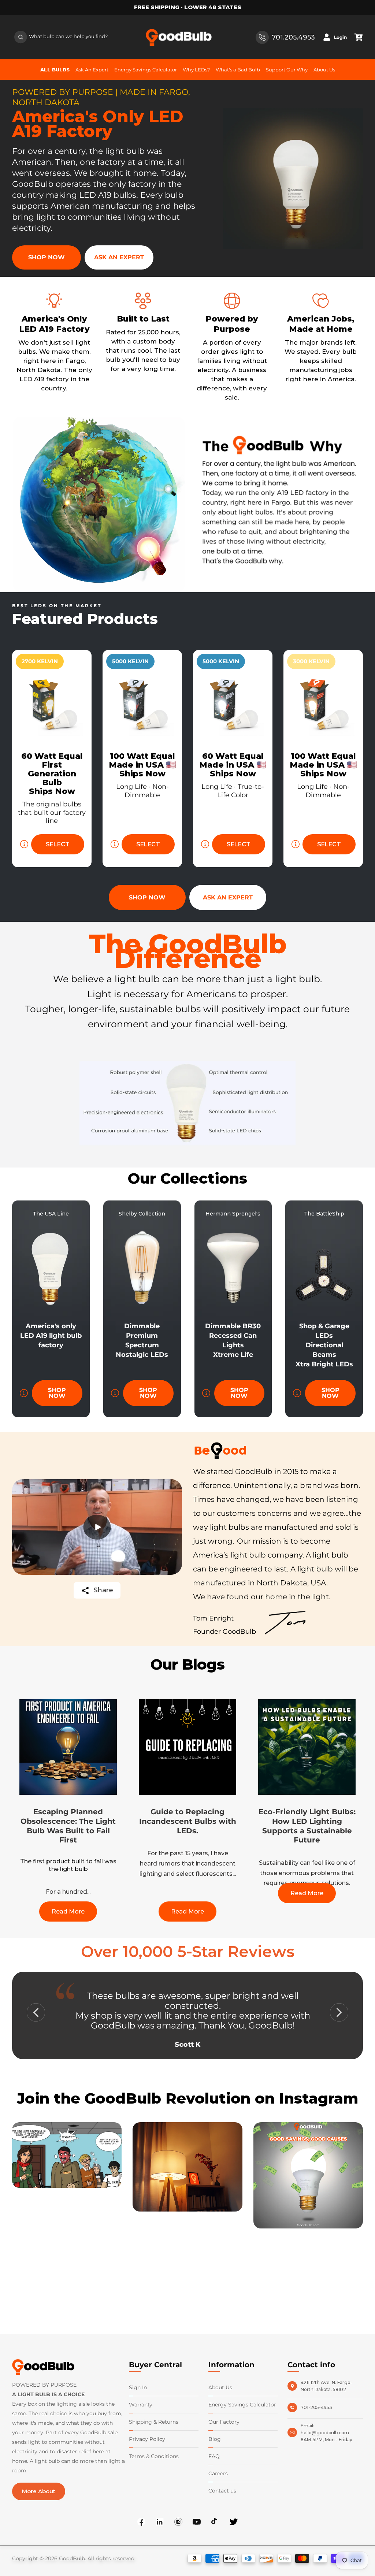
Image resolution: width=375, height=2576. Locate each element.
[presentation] (36, 2012)
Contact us (222, 2491)
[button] (359, 37)
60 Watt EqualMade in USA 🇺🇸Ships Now (233, 765)
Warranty (141, 2405)
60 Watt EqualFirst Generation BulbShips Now (52, 774)
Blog (215, 2439)
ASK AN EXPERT (119, 257)
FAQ (214, 2456)
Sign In (138, 2387)
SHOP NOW (47, 257)
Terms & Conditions (154, 2456)
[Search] (21, 37)
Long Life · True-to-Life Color (233, 791)
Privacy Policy (147, 2439)
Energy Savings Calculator (242, 2405)
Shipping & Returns (154, 2422)
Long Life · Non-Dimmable (142, 791)
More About (39, 2491)
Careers (218, 2473)
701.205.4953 (293, 37)
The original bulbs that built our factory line (52, 812)
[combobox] (60, 37)
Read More (68, 1911)
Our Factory (224, 2422)
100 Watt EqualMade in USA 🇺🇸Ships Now (142, 765)
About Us (220, 2387)
